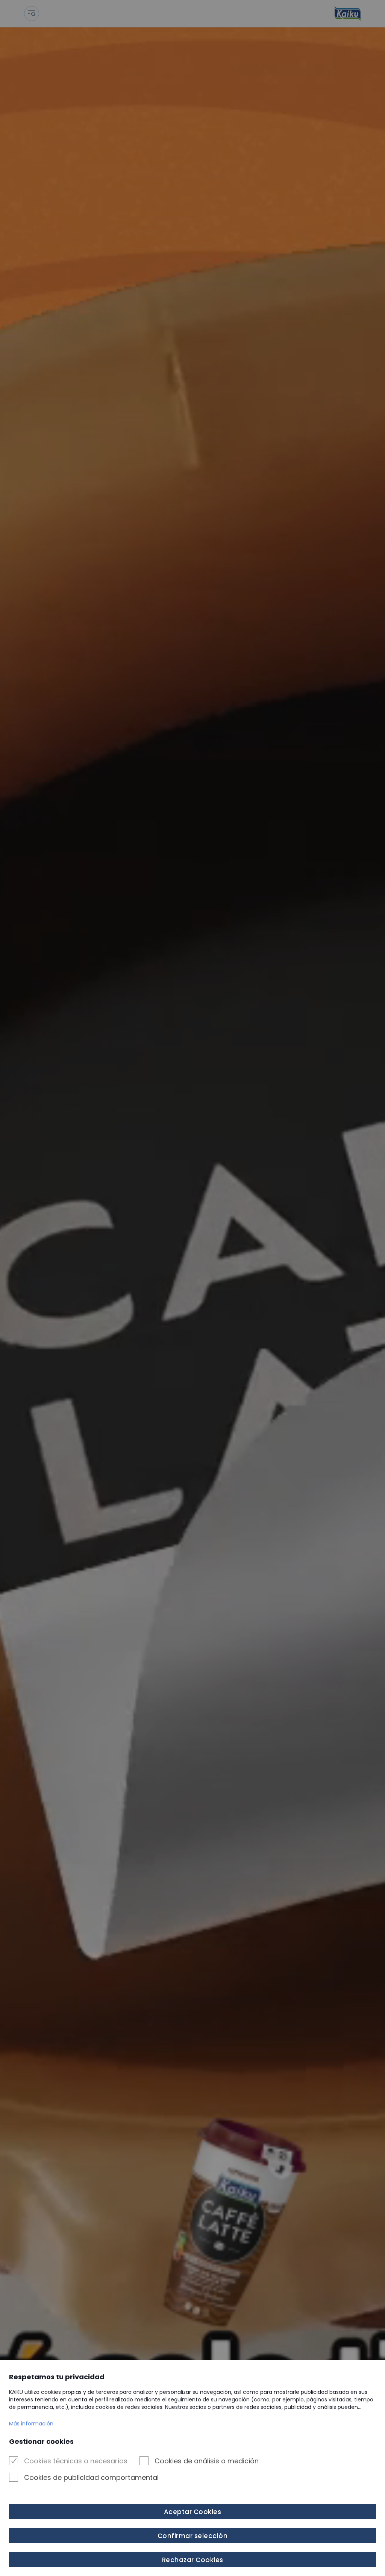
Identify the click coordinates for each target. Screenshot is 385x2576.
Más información (31, 2424)
